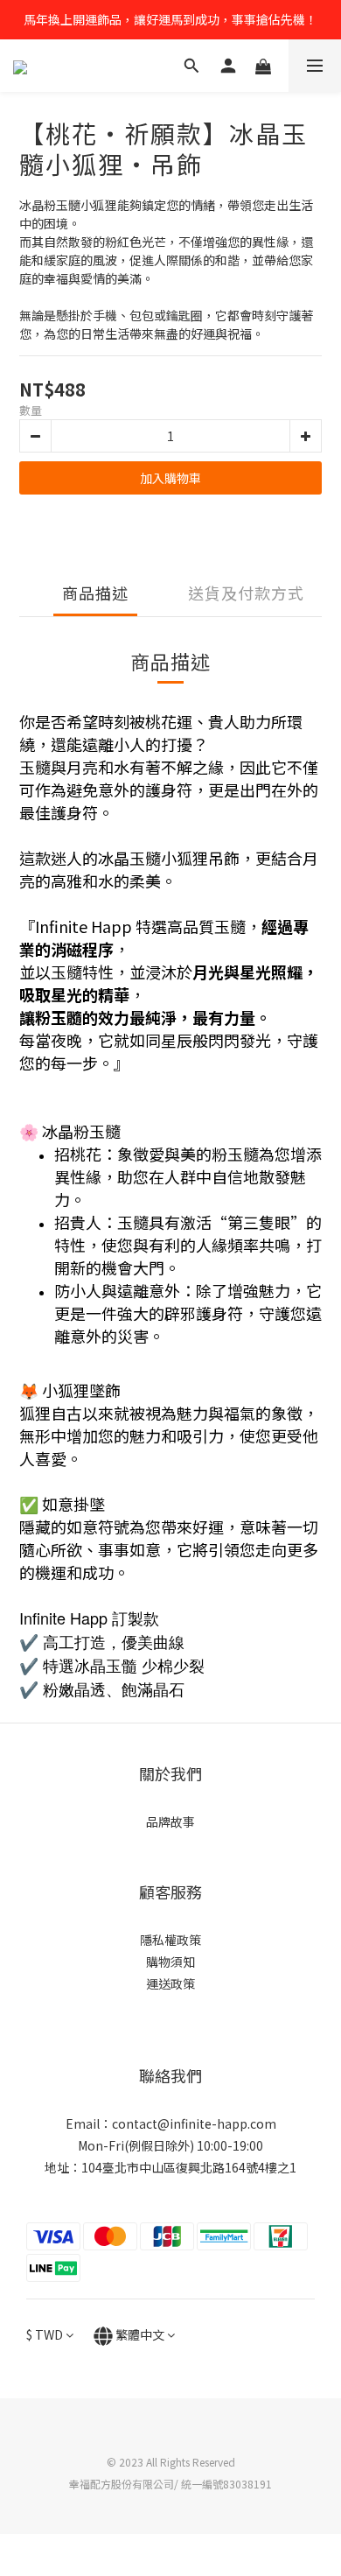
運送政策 (170, 1983)
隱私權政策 (170, 1940)
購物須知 (170, 1962)
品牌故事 (170, 1821)
